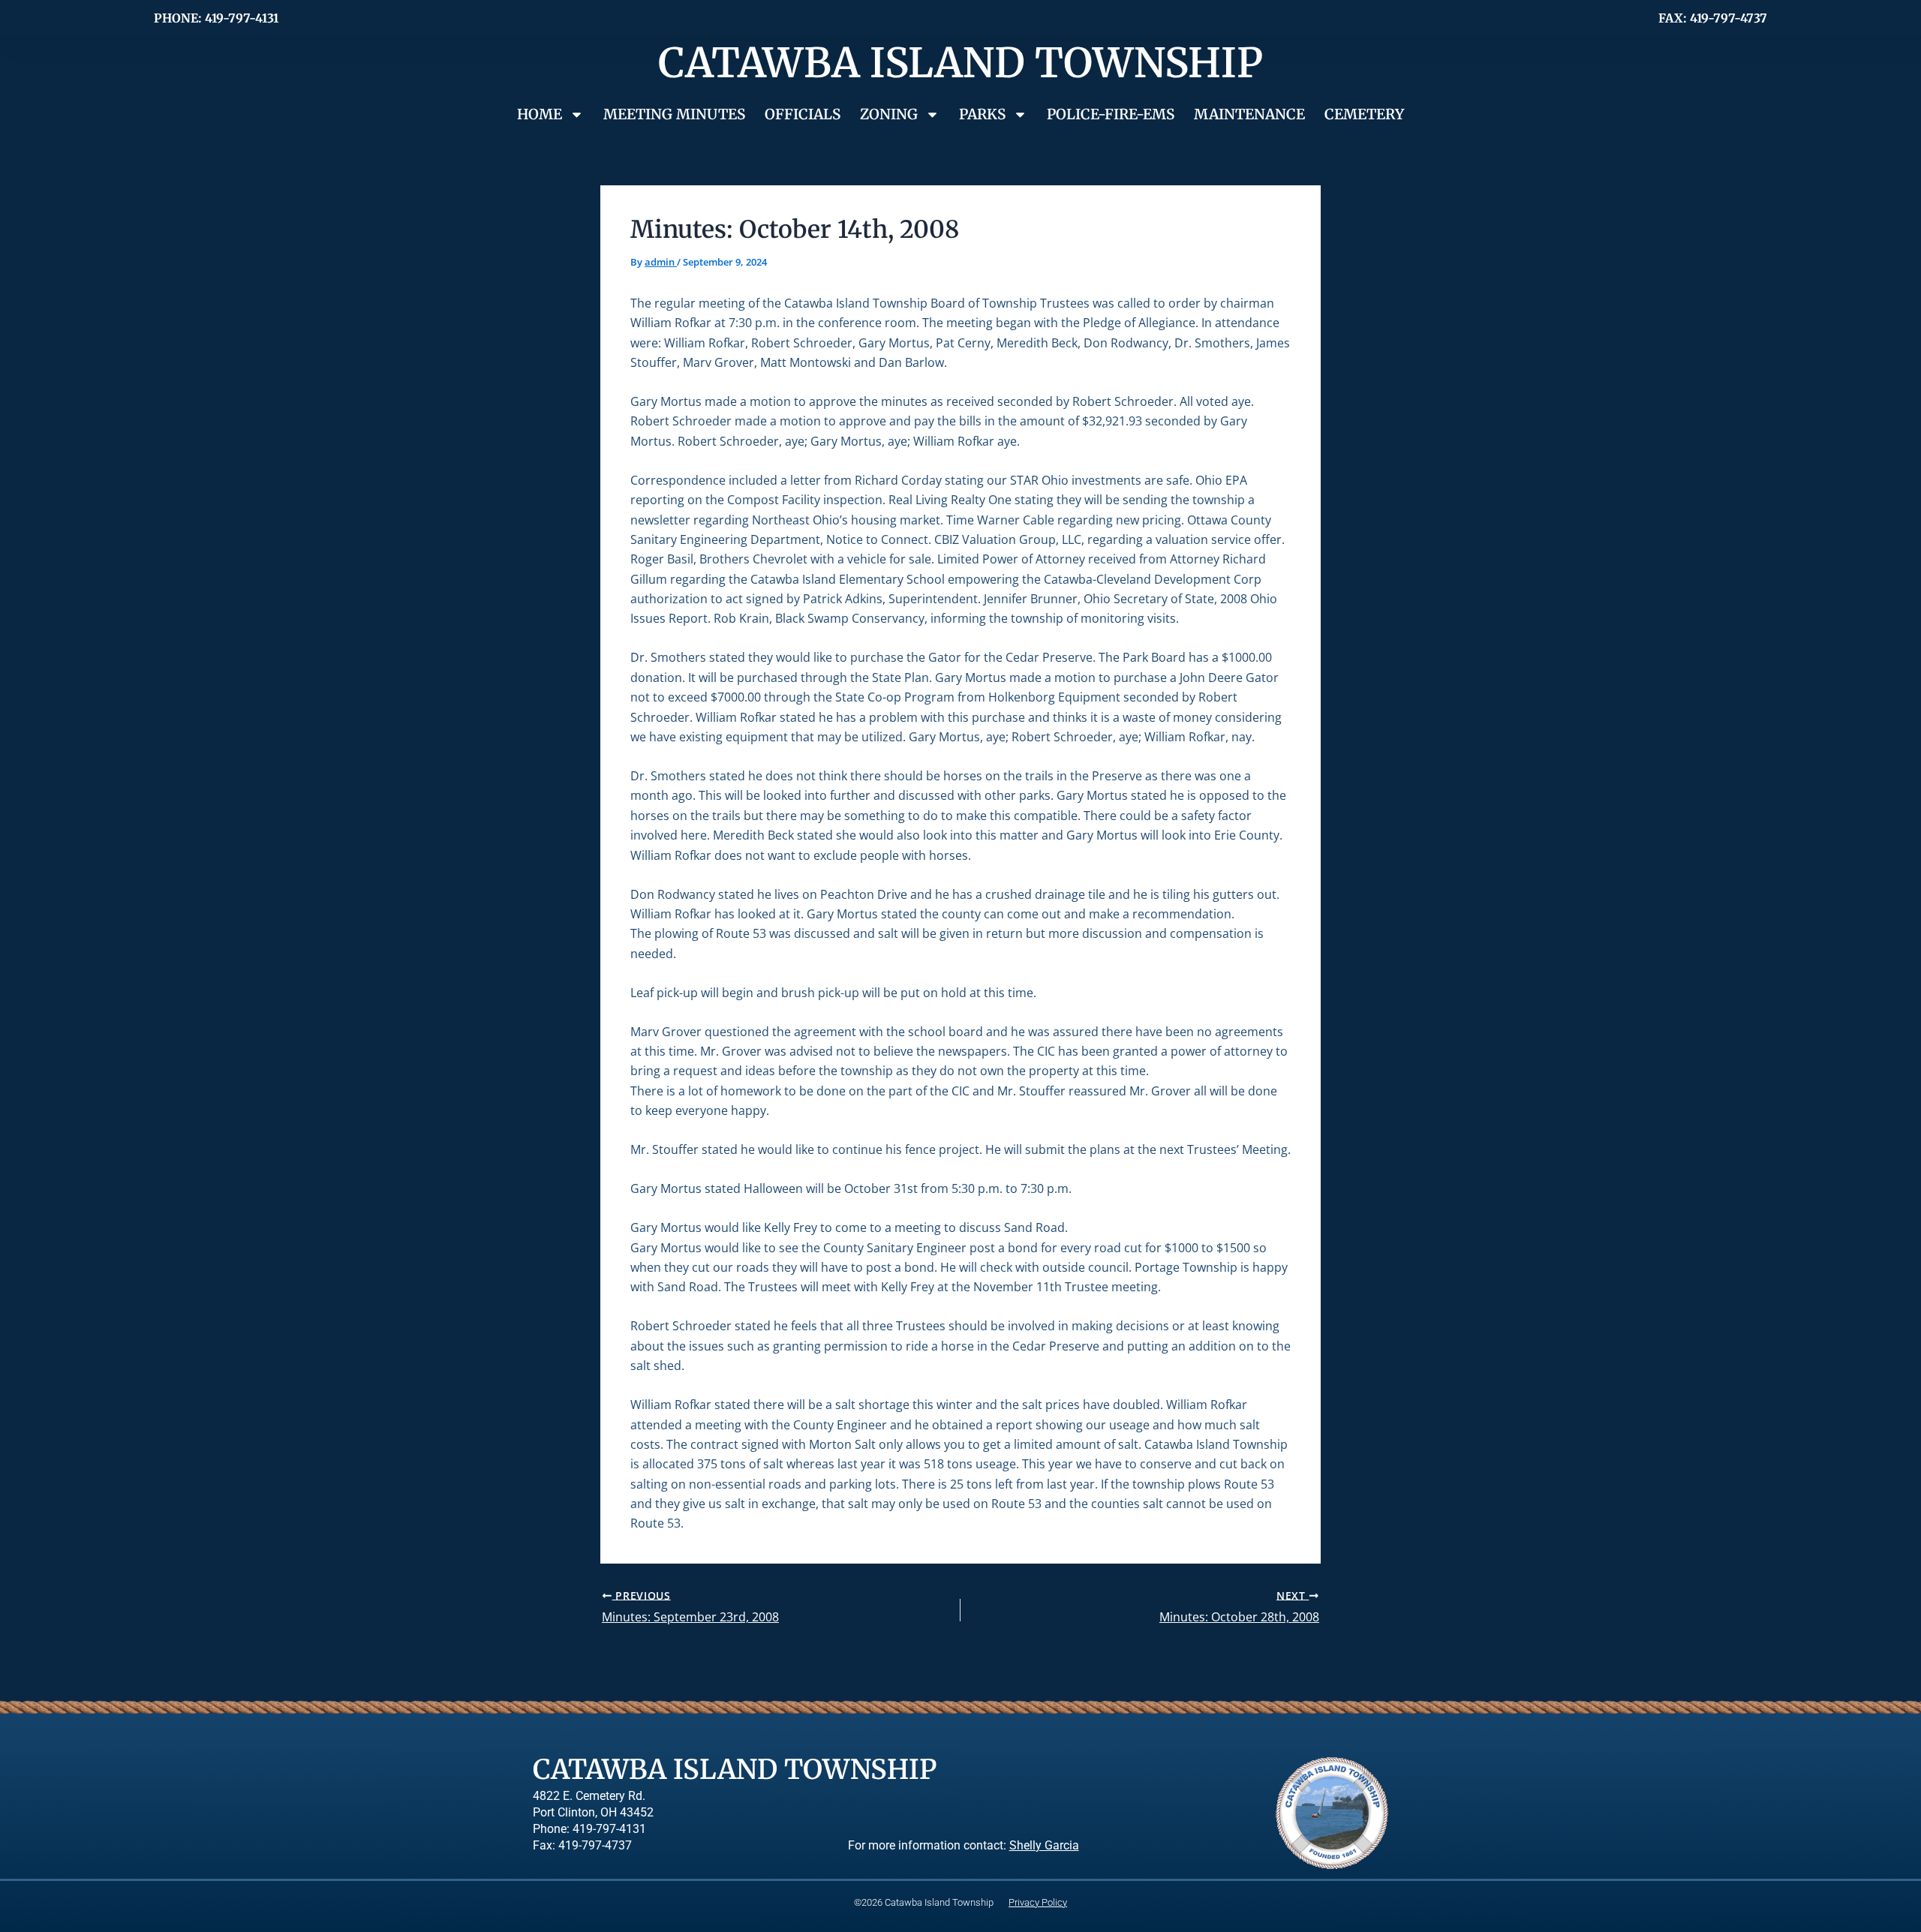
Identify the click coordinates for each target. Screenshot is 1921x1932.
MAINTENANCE (1249, 114)
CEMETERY (1364, 114)
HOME (540, 114)
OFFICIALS (803, 114)
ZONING (889, 114)
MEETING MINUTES (674, 114)
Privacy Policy (1038, 1902)
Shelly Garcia (1044, 1846)
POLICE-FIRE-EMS (1111, 114)
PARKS (982, 114)
